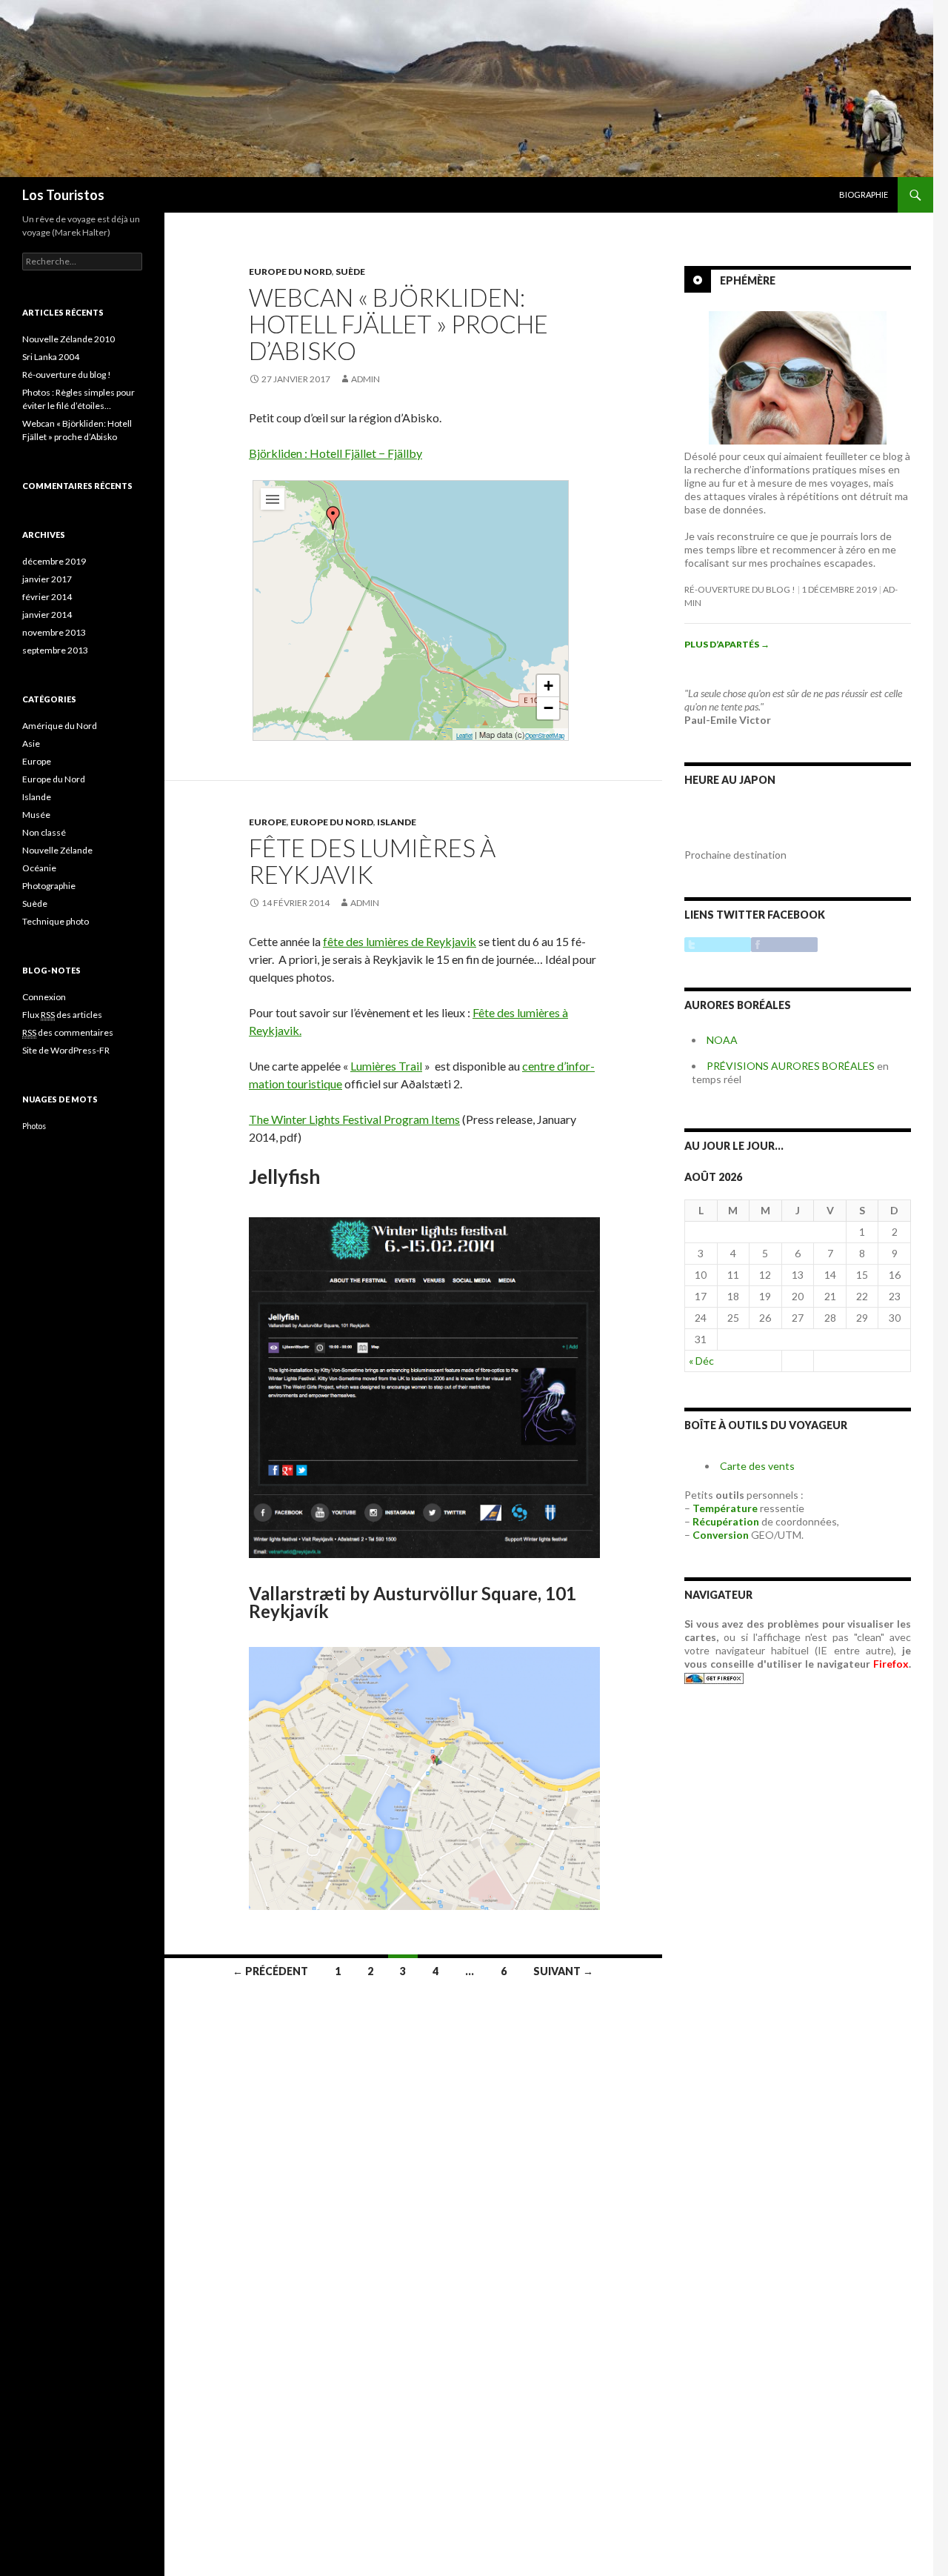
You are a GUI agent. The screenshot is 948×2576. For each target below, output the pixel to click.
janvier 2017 (47, 579)
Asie (31, 743)
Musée (36, 815)
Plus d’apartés (727, 644)
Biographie (864, 194)
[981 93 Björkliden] (333, 518)
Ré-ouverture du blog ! (740, 589)
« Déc (701, 1361)
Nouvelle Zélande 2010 (69, 339)
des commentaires (68, 1032)
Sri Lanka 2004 (51, 357)
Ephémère (748, 280)
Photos (34, 1126)
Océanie (39, 868)
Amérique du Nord (60, 726)
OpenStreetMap (545, 735)
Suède (350, 272)
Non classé (44, 832)
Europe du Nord (290, 272)
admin (365, 379)
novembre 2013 (54, 632)
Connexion (44, 997)
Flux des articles (62, 1015)
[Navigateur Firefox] (714, 1677)
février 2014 (47, 597)
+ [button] (548, 686)
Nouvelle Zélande (57, 850)
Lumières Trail (386, 1066)
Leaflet (464, 735)
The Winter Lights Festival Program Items (354, 1119)
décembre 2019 (54, 561)
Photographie (49, 886)
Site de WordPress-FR (66, 1050)
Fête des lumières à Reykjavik (372, 861)
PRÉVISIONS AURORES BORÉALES (791, 1066)
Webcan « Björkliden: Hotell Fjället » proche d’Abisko (398, 324)
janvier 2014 (47, 615)
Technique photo (56, 921)
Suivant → (563, 1971)
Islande (397, 822)
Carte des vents (757, 1466)
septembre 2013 (55, 650)
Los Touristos (63, 195)
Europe (268, 822)
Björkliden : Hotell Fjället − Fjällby (336, 453)
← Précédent (270, 1971)
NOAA (722, 1040)
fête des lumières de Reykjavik (400, 941)
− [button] (548, 708)
